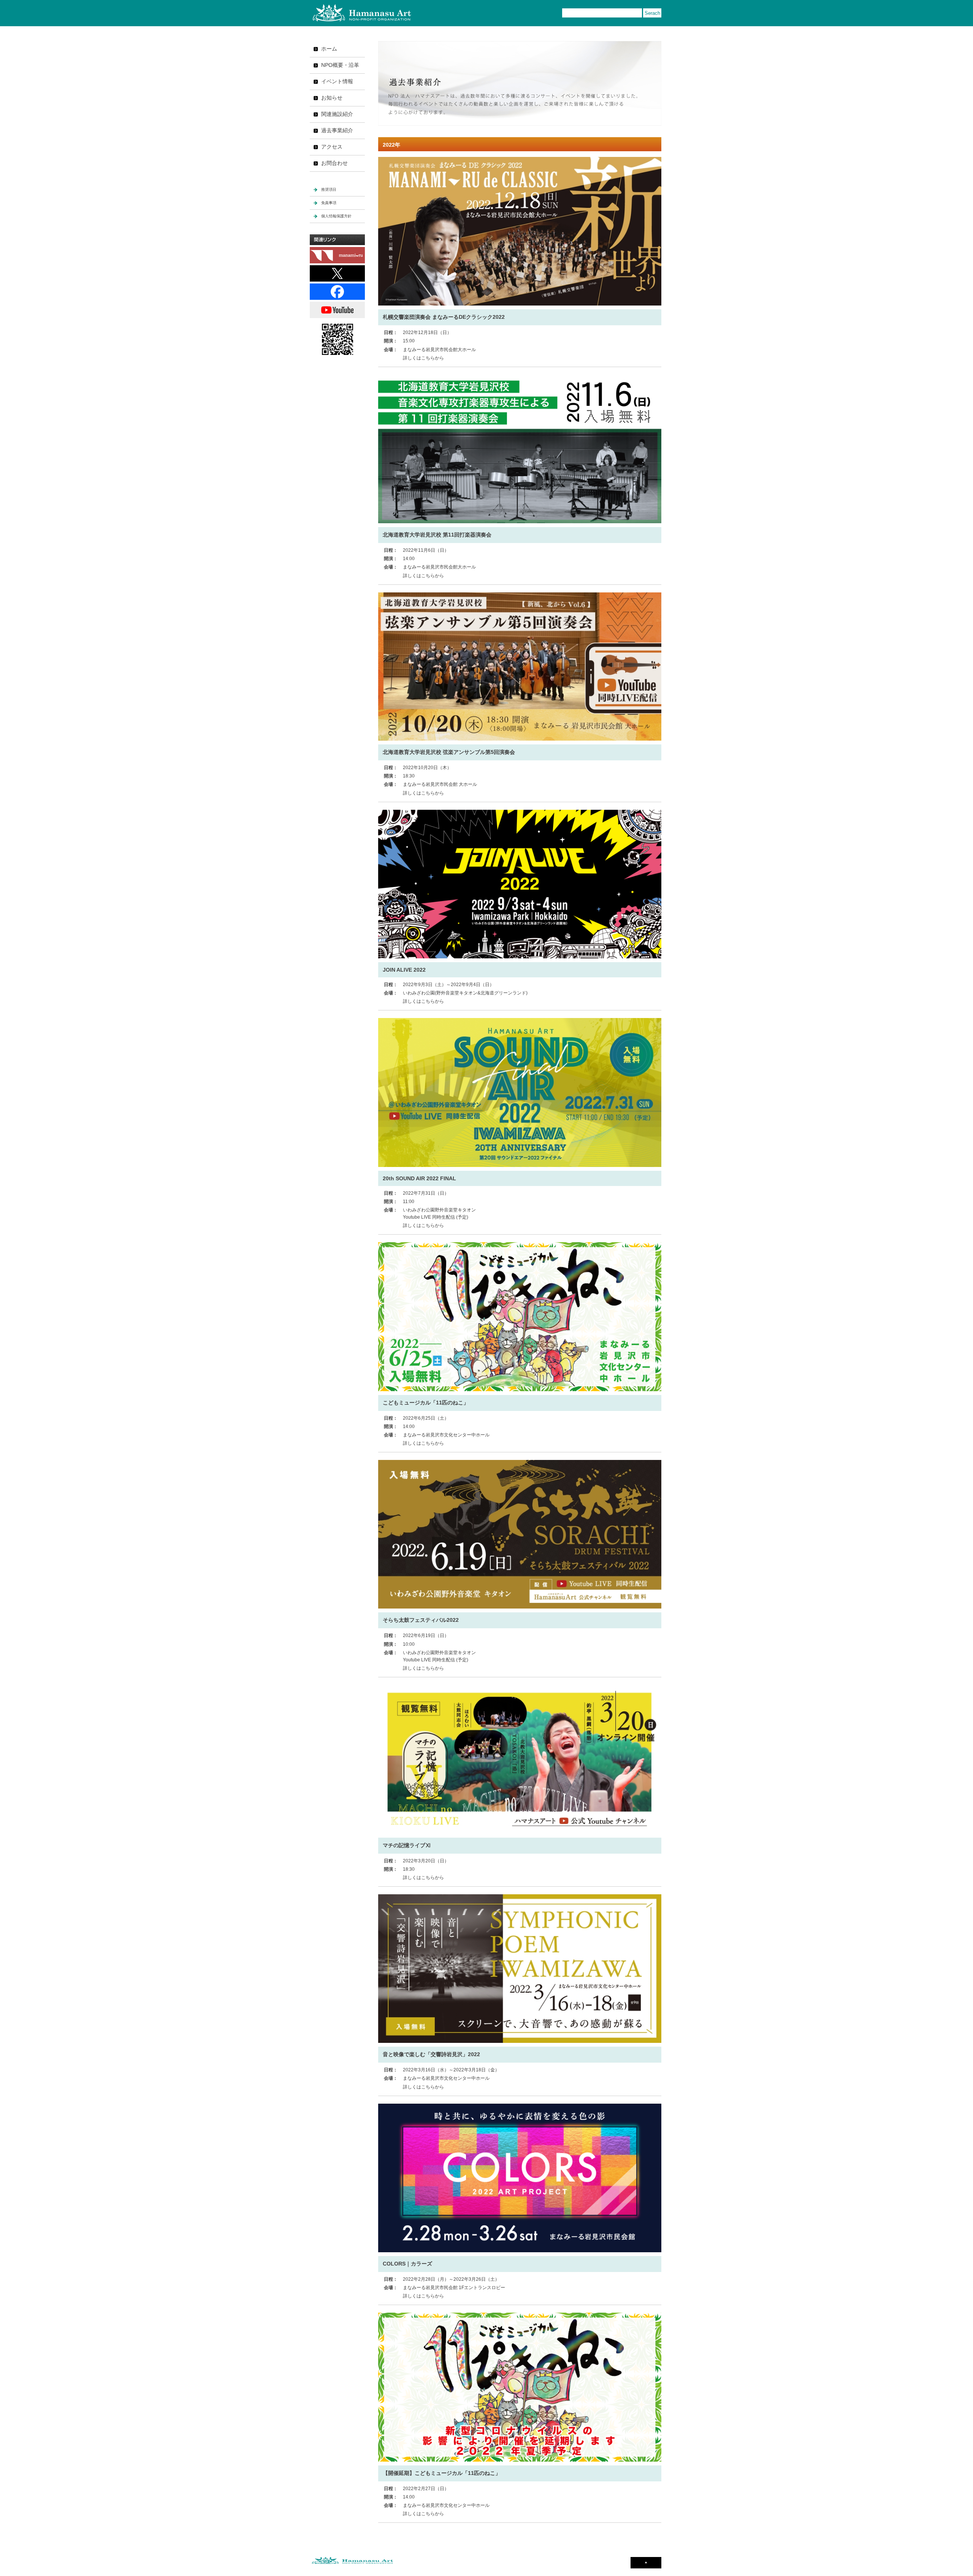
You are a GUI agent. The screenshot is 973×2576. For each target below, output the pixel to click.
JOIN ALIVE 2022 (404, 970)
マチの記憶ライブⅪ (407, 1845)
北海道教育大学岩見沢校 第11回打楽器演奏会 (437, 535)
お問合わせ (334, 163)
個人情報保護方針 (336, 216)
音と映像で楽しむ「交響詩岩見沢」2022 (431, 2054)
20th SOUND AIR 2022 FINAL (419, 1178)
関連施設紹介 (337, 114)
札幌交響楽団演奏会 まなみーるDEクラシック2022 (444, 317)
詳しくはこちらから (423, 358)
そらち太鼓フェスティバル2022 (421, 1620)
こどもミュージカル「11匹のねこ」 (426, 1403)
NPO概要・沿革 (340, 65)
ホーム (329, 49)
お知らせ (332, 98)
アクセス (332, 147)
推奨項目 (329, 189)
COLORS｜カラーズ (407, 2264)
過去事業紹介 (337, 130)
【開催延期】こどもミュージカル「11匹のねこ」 (442, 2473)
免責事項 (329, 203)
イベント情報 (337, 81)
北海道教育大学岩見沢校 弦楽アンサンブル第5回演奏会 (449, 752)
